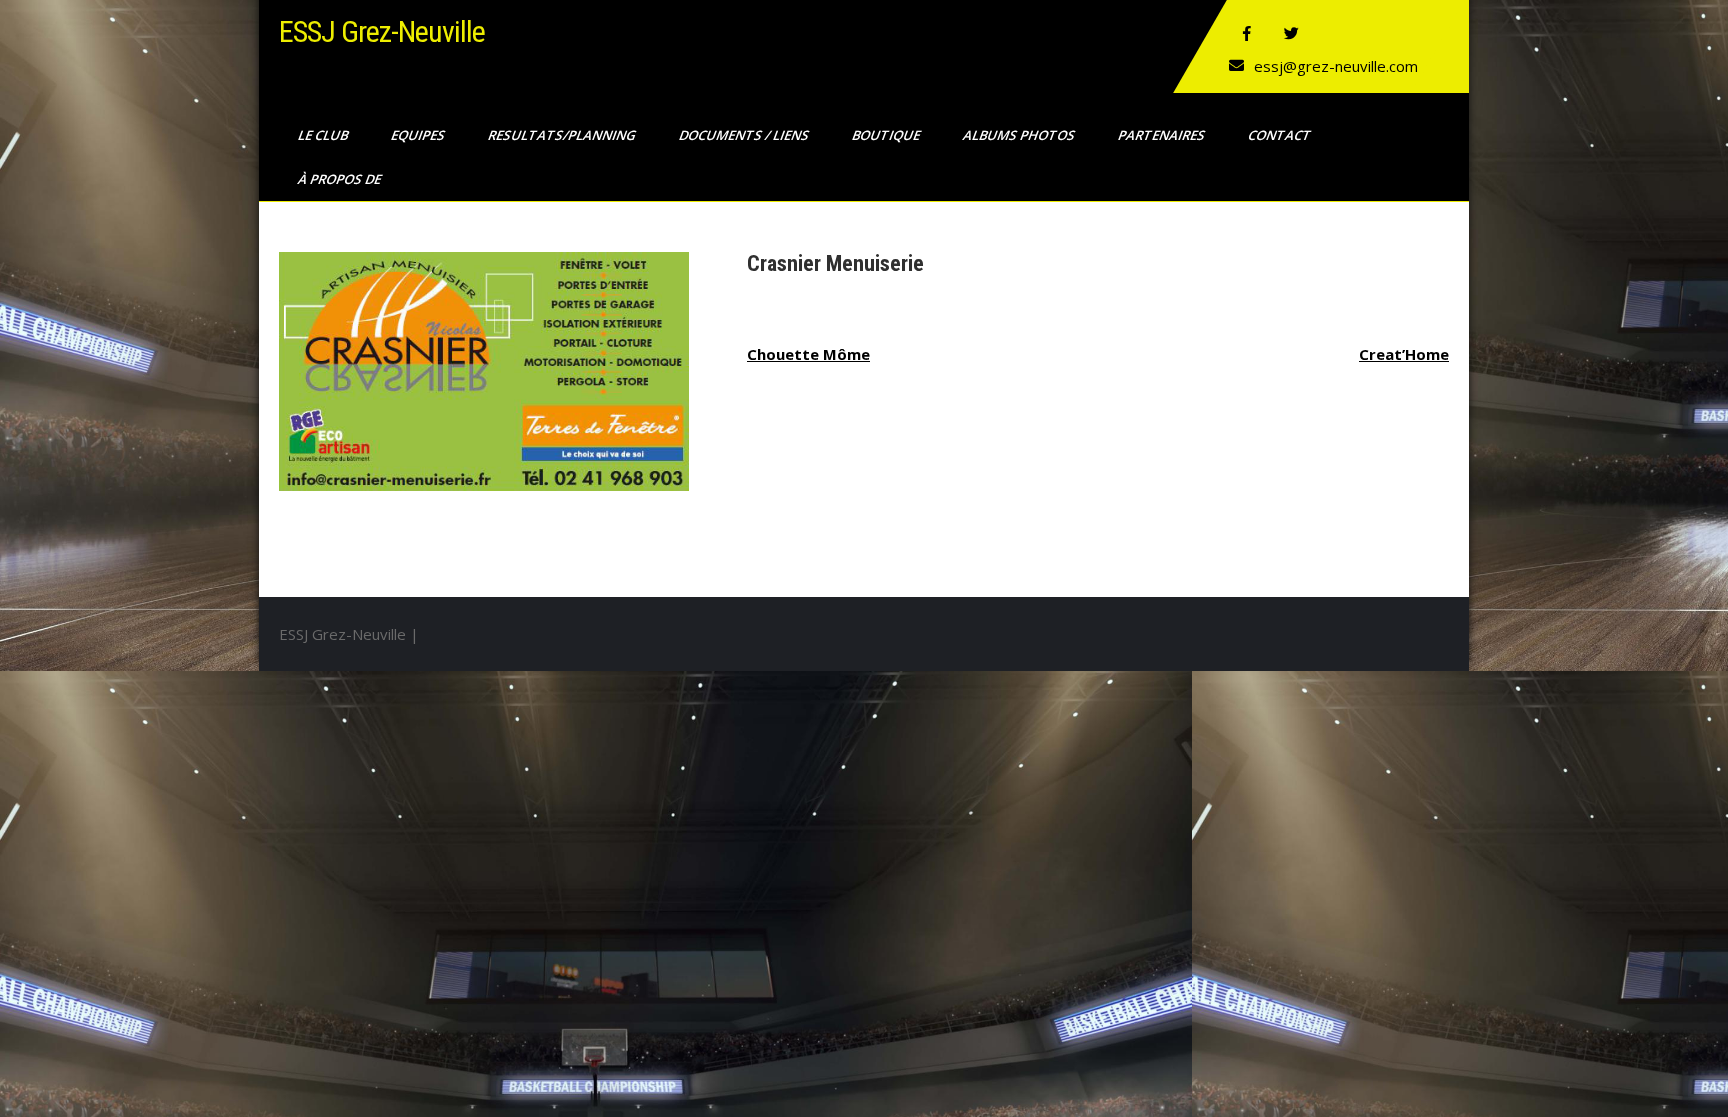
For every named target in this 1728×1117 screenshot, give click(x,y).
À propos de (341, 179)
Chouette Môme (808, 354)
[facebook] (1247, 34)
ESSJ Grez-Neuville (382, 31)
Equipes (419, 135)
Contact (1281, 135)
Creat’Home (1404, 354)
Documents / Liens (745, 135)
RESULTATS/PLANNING (563, 135)
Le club (324, 135)
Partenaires (1163, 135)
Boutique (887, 135)
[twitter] (1291, 34)
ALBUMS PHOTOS (1020, 135)
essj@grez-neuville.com (1336, 66)
